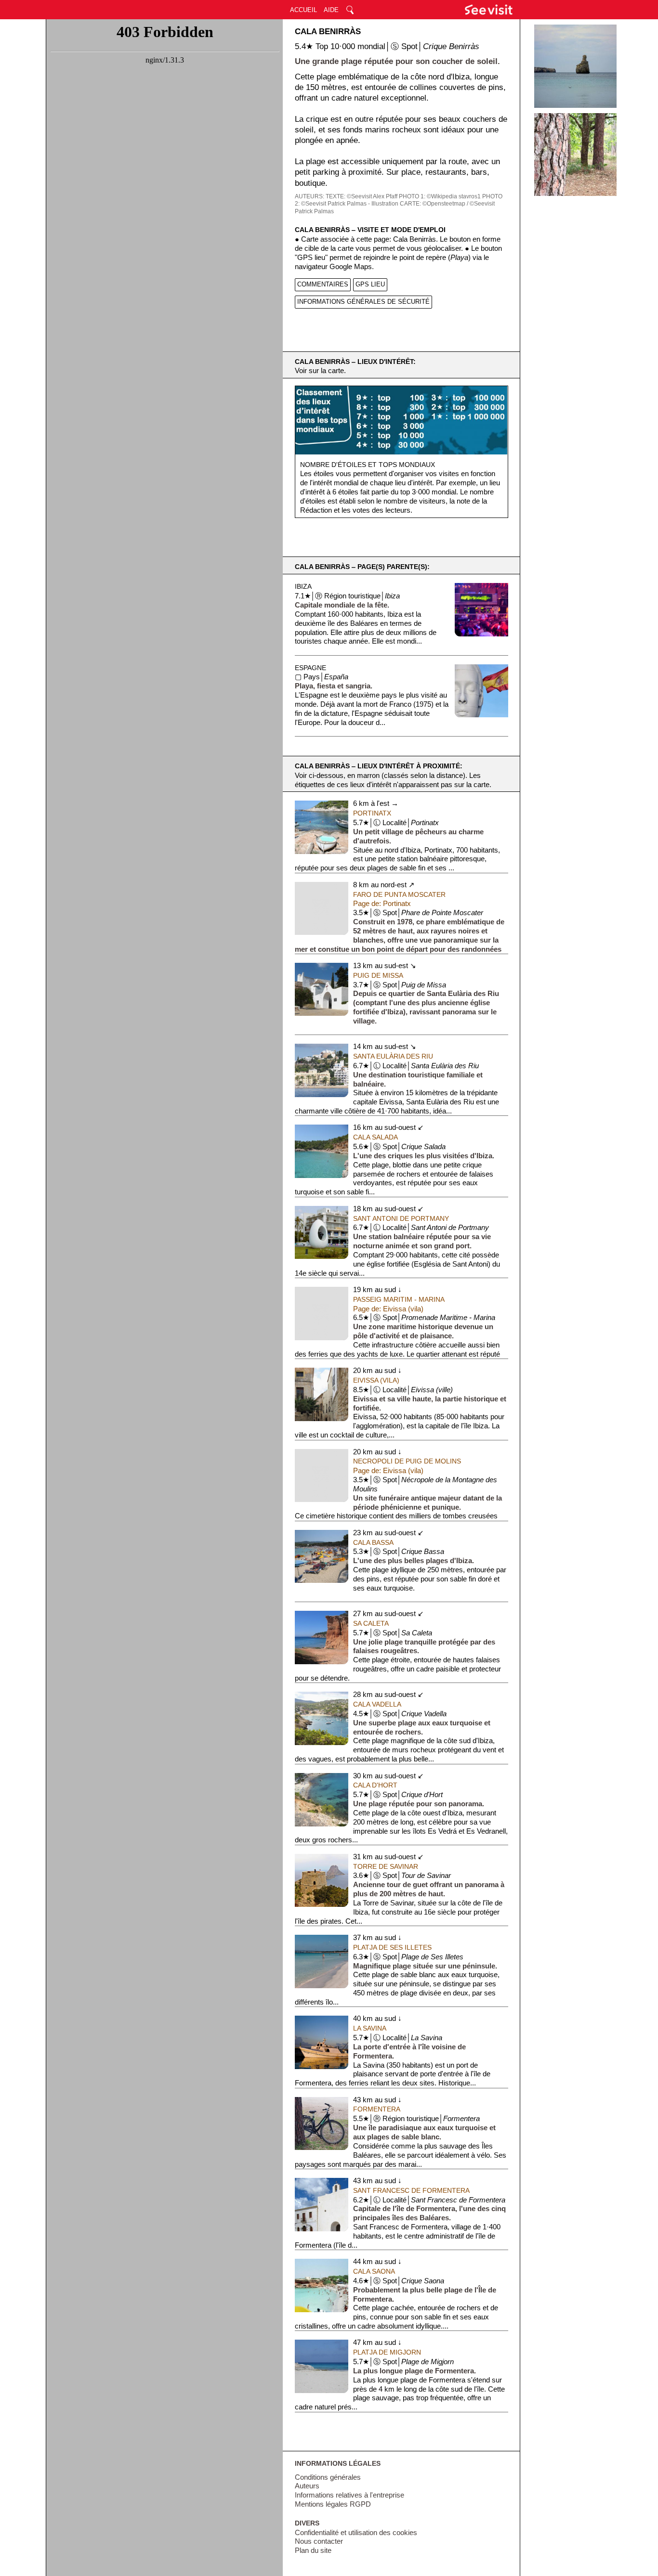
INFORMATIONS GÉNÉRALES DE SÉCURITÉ (363, 302)
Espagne (310, 668)
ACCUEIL (303, 10)
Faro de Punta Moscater (399, 894)
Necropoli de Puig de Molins (407, 1461)
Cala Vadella (377, 1704)
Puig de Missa (378, 975)
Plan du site (313, 2550)
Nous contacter (319, 2541)
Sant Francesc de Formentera (411, 2190)
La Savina (370, 2028)
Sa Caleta (371, 1623)
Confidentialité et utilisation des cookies (356, 2533)
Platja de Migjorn (387, 2352)
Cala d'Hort (375, 1785)
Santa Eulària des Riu (393, 1056)
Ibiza (303, 586)
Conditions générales (328, 2477)
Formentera (377, 2109)
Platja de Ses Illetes (392, 1947)
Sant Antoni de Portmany (401, 1218)
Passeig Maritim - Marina (399, 1299)
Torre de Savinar (386, 1866)
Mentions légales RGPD (333, 2504)
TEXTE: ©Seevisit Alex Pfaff (362, 196)
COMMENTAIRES (323, 284)
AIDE (331, 10)
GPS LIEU (370, 284)
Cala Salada (375, 1137)
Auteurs (307, 2486)
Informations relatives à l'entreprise (349, 2495)
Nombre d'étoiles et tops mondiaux (368, 465)
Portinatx (372, 813)
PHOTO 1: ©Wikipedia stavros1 (440, 196)
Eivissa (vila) (376, 1380)
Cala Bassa (373, 1542)
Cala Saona (374, 2271)
